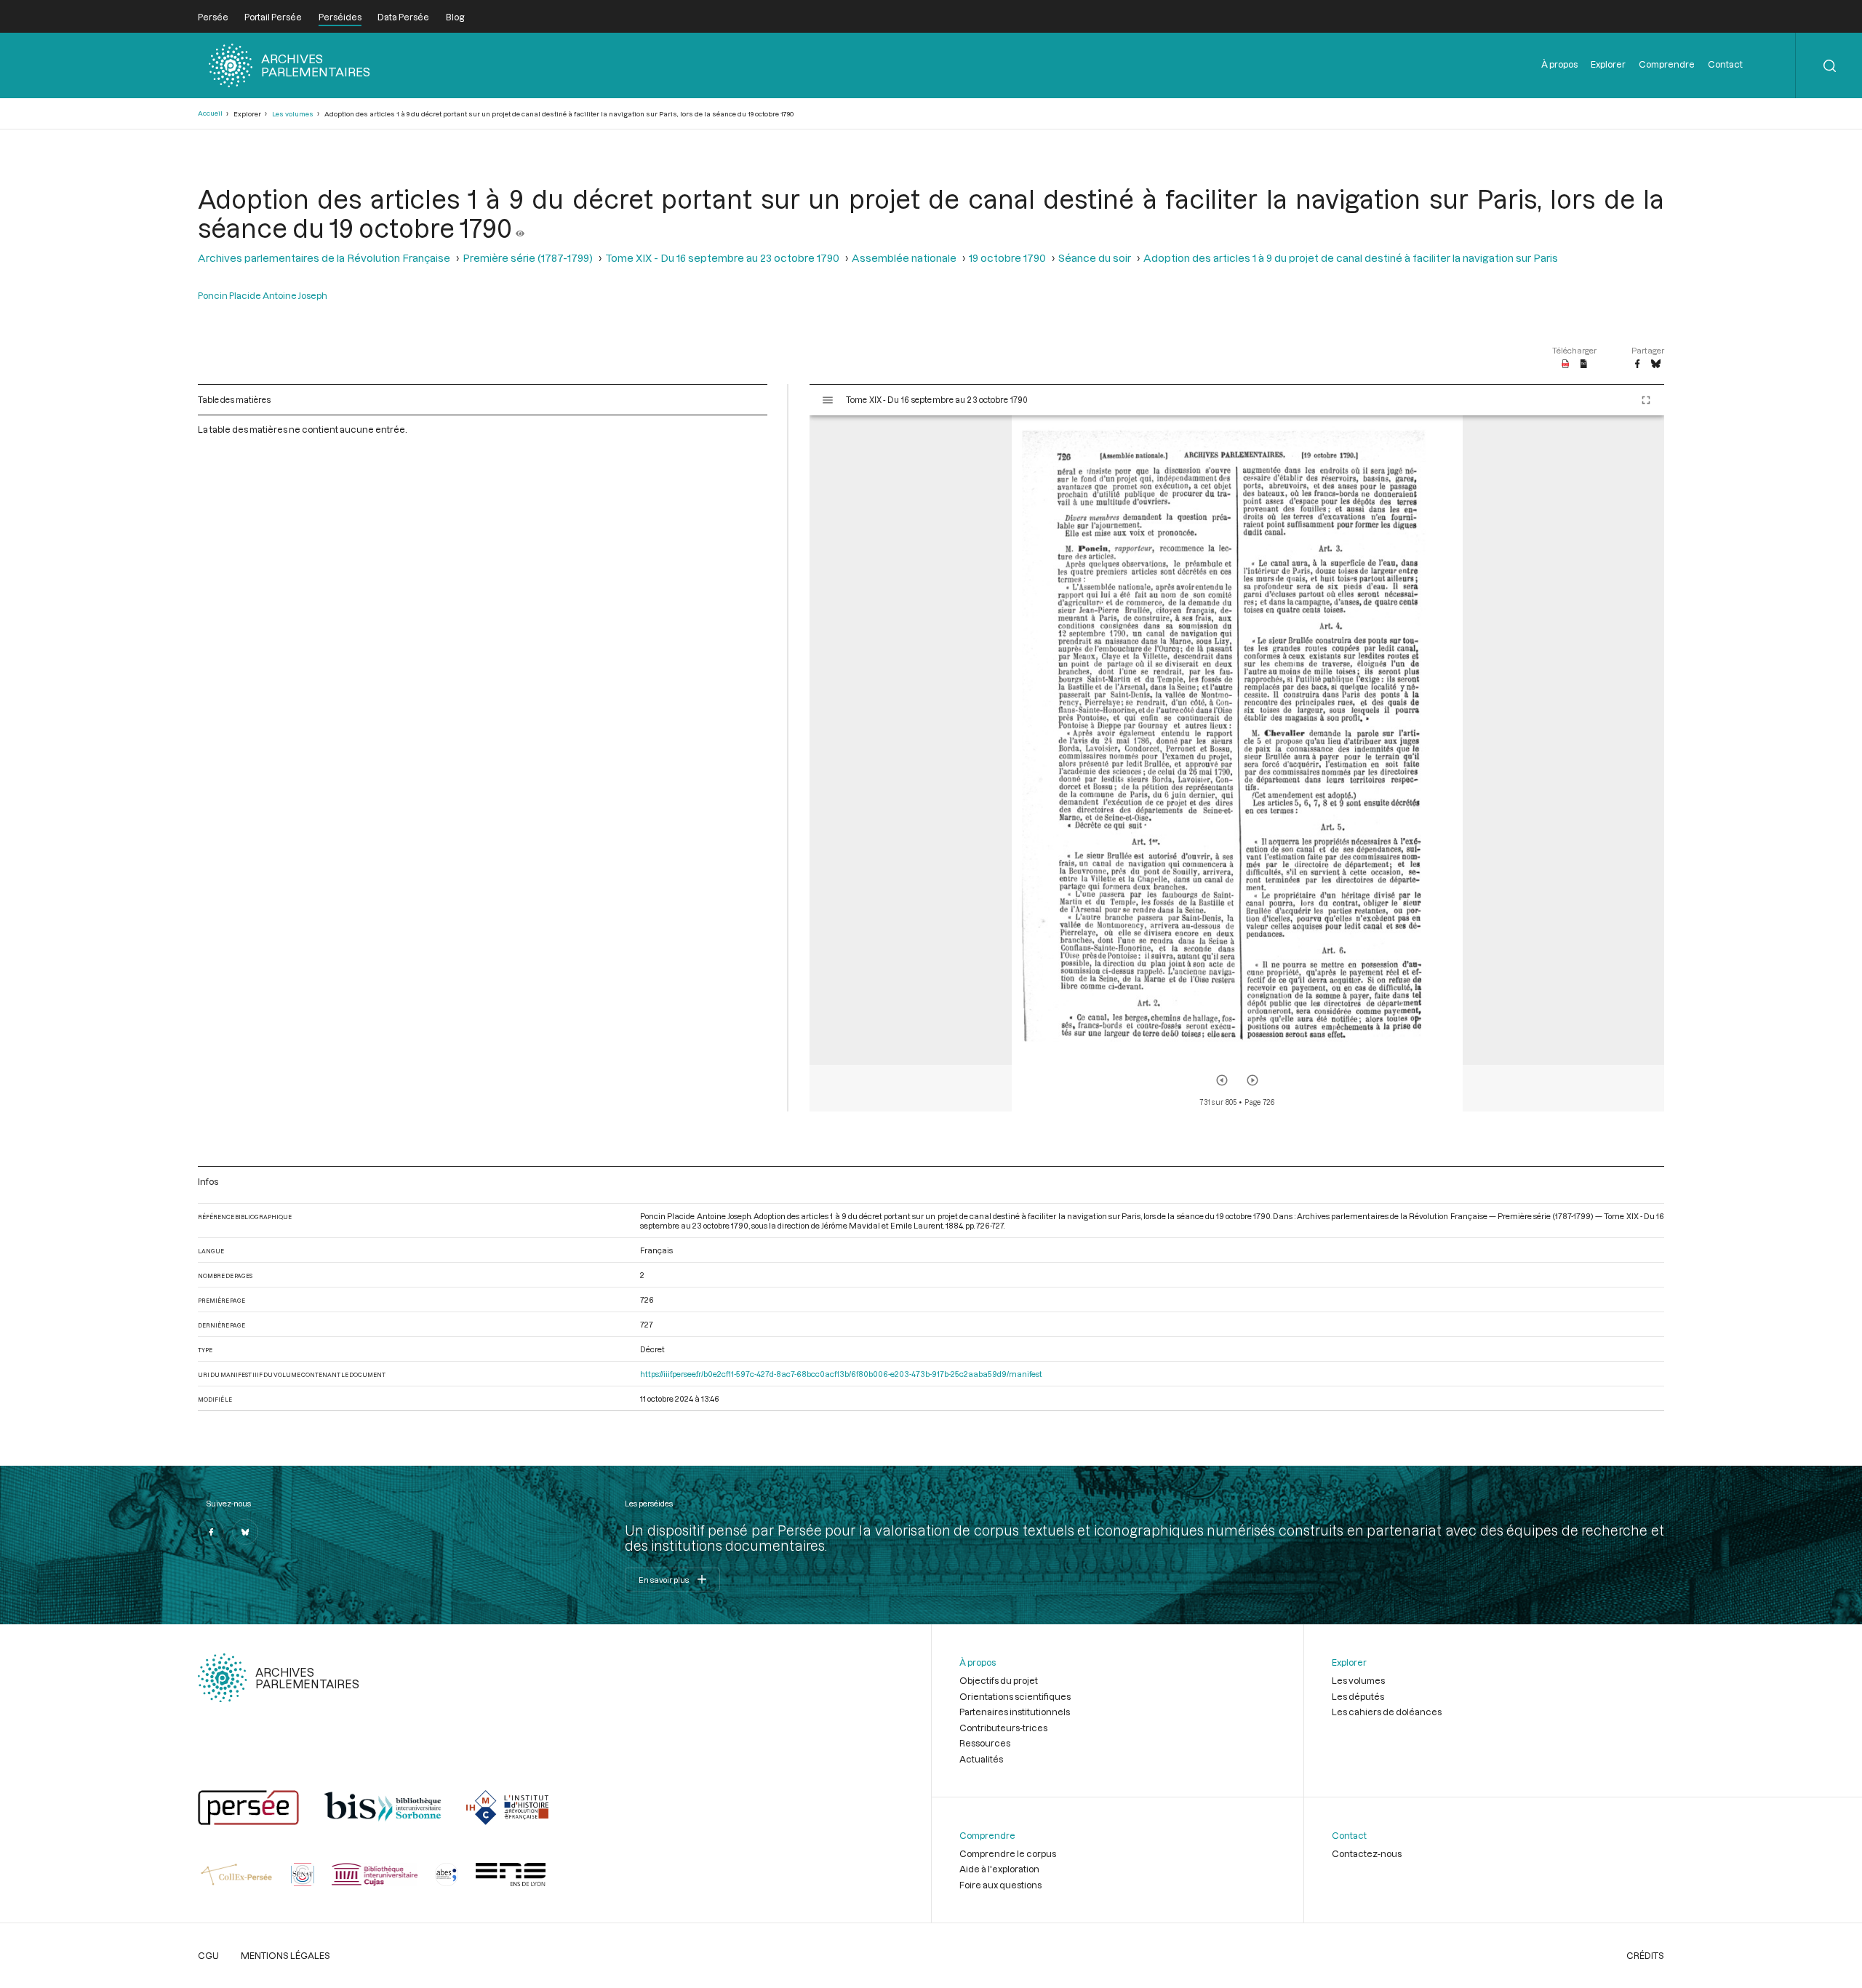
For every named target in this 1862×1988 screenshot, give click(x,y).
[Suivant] (1252, 1080)
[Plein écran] (1646, 400)
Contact (1725, 64)
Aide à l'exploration (999, 1869)
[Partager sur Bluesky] (1656, 364)
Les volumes (293, 114)
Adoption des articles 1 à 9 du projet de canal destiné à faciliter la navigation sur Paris (1351, 258)
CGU (208, 1955)
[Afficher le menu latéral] (828, 400)
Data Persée (403, 17)
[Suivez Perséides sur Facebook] (211, 1532)
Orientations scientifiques (1015, 1696)
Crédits (1645, 1955)
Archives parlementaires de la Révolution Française (324, 258)
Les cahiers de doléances (1387, 1712)
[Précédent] (1222, 1080)
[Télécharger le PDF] (1566, 364)
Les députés (1358, 1696)
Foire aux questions (1000, 1885)
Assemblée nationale (904, 258)
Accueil (210, 113)
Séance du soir (1095, 258)
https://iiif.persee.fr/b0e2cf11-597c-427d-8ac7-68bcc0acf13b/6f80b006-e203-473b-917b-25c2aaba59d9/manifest (841, 1374)
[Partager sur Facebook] (1637, 364)
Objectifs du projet (999, 1680)
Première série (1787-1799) (528, 258)
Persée (213, 17)
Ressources (985, 1743)
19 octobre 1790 (1007, 258)
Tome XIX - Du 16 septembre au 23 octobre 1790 (722, 258)
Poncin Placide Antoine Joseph (263, 295)
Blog (455, 17)
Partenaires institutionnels (1015, 1712)
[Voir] (520, 228)
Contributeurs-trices (1003, 1728)
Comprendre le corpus (1008, 1853)
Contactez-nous (1367, 1853)
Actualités (981, 1759)
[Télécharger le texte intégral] (1584, 364)
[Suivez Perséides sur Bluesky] (245, 1532)
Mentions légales (285, 1955)
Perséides (340, 17)
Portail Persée (273, 17)
